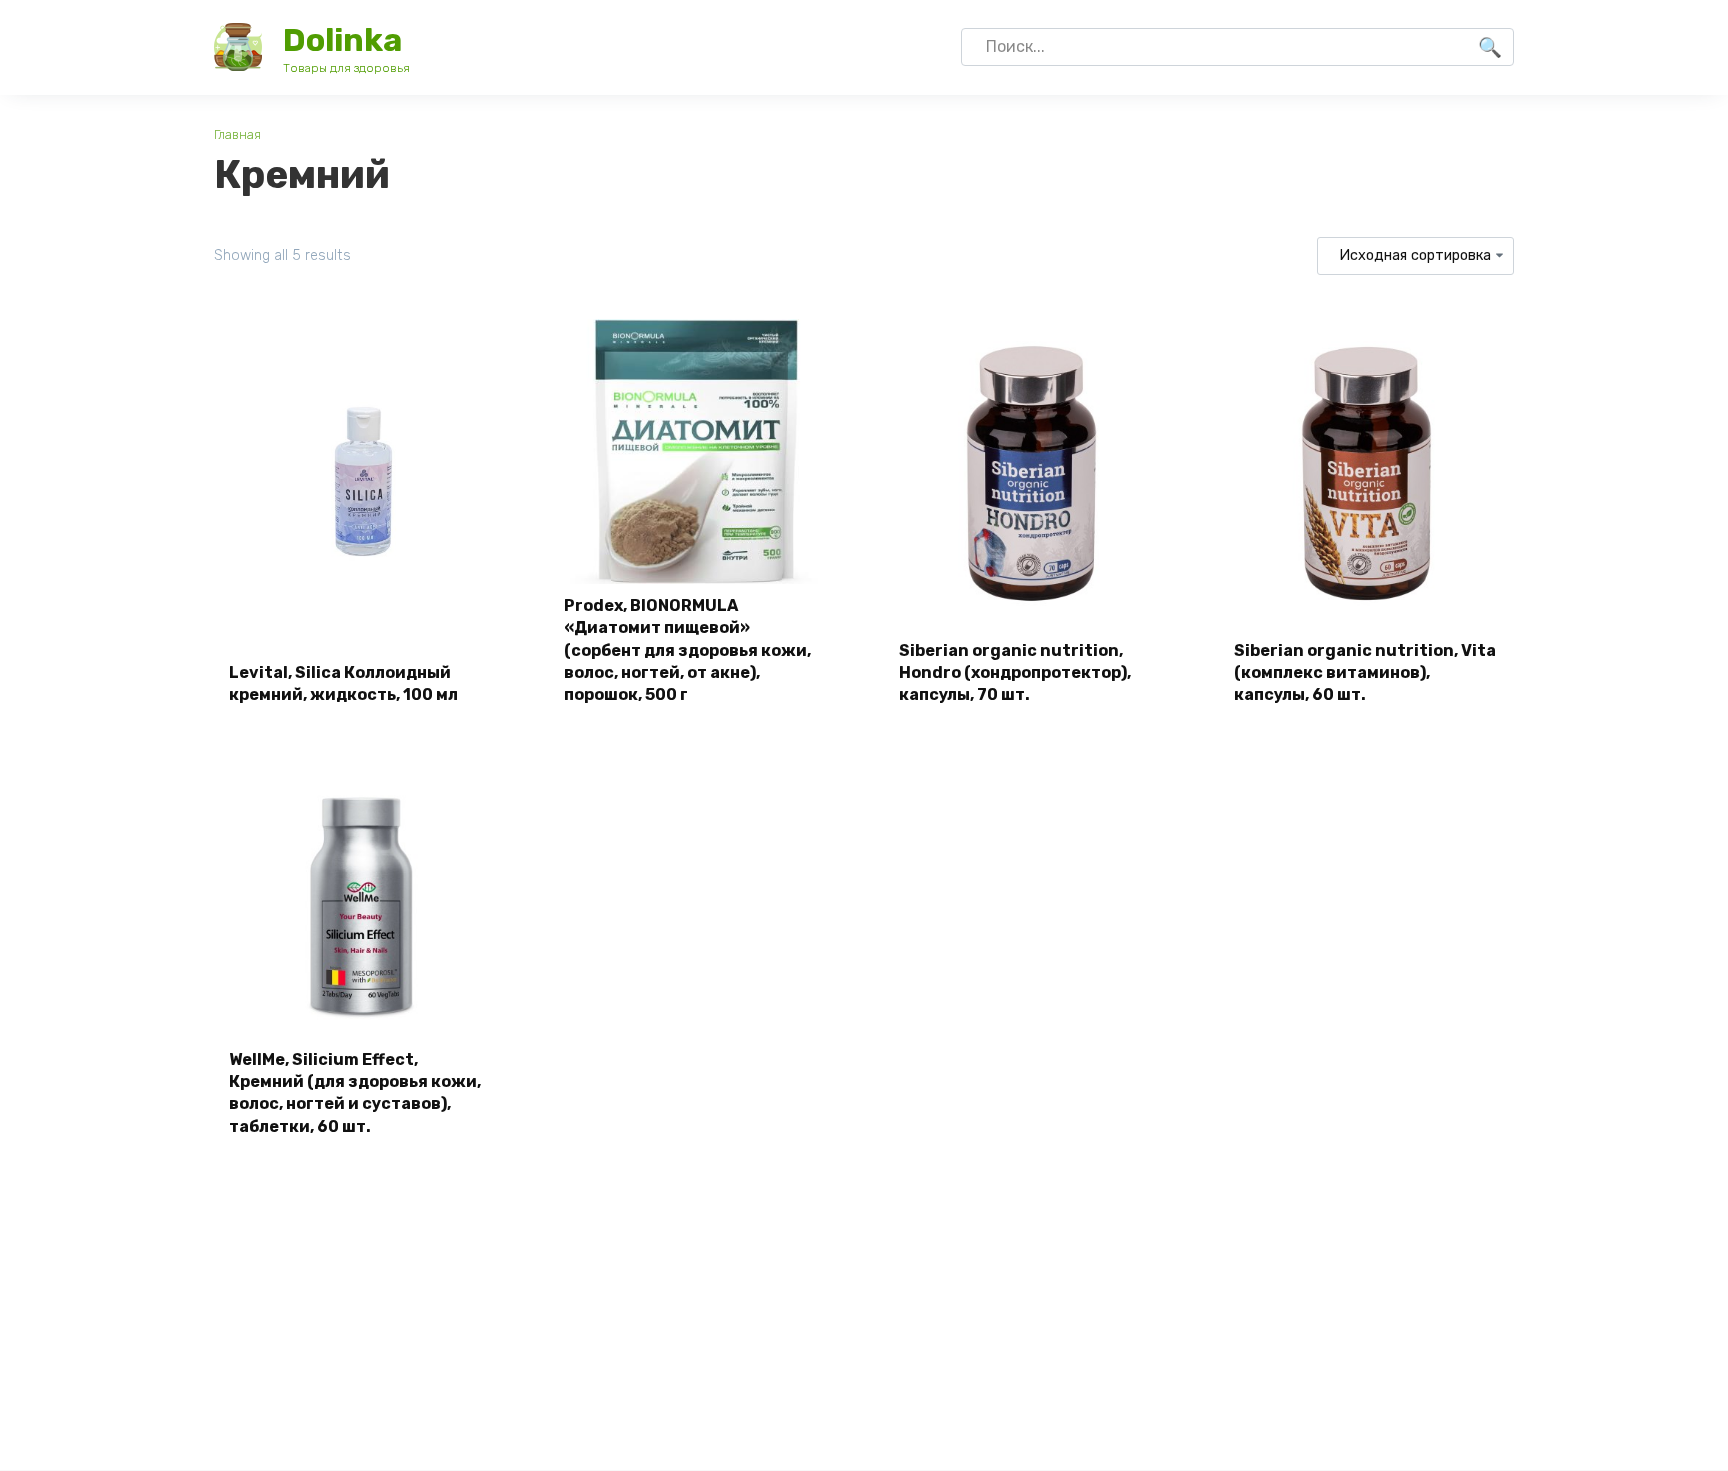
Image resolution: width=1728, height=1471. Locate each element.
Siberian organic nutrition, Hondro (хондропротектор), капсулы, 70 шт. (1015, 673)
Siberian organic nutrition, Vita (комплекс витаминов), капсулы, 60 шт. (1365, 673)
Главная (237, 134)
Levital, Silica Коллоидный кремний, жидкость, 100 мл (343, 683)
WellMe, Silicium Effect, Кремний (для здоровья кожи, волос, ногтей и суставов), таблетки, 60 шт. (355, 1093)
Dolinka (342, 40)
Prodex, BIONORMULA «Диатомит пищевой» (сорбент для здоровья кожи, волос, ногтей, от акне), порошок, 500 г (687, 650)
